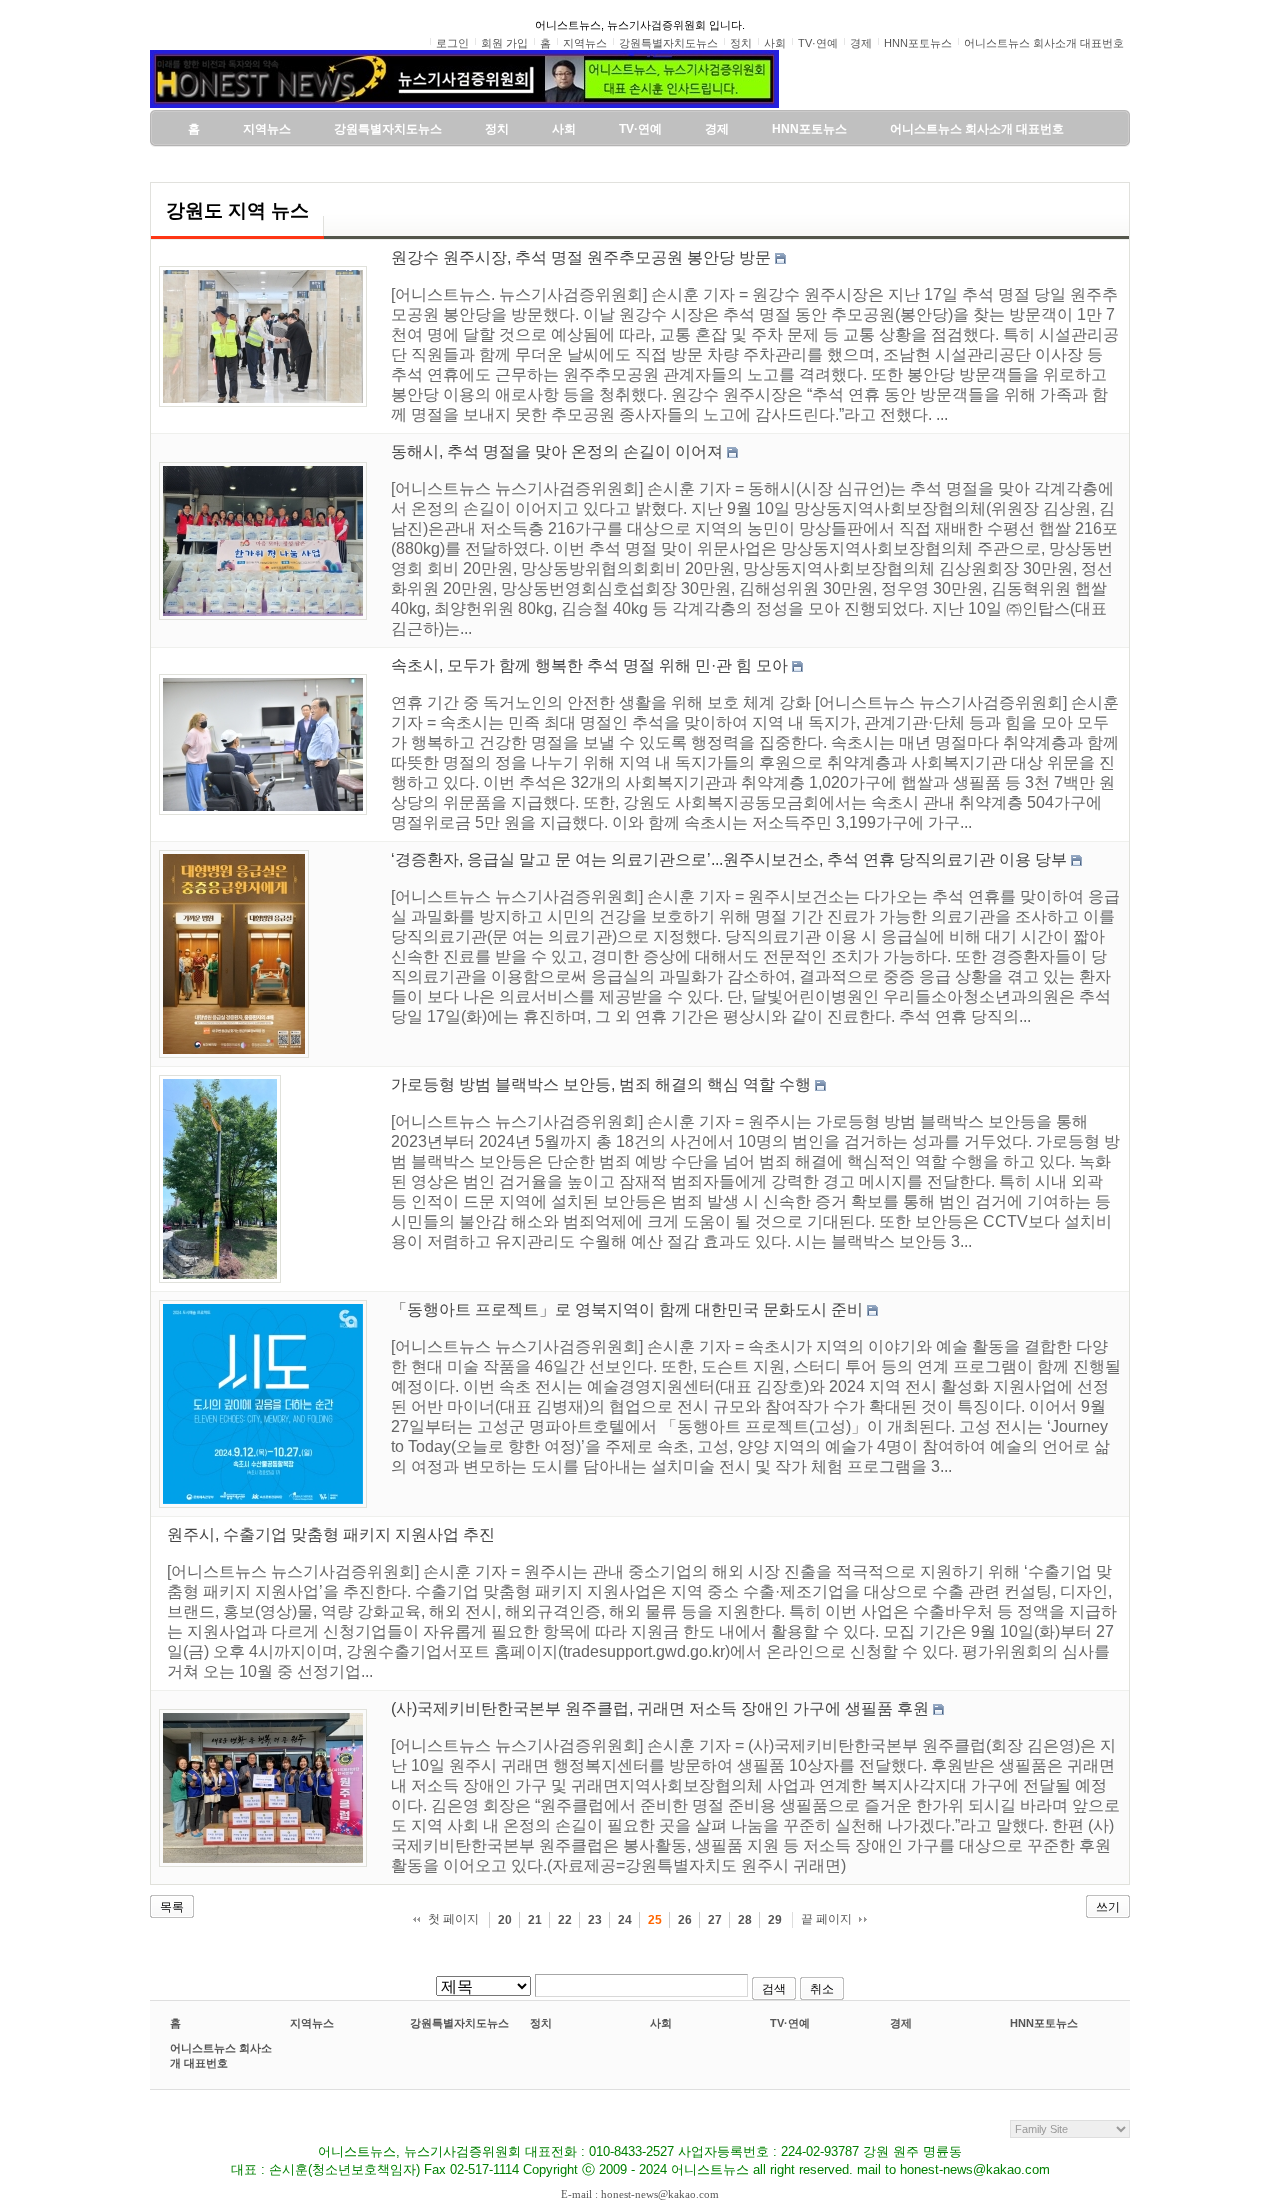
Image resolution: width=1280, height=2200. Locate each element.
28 (745, 1920)
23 (595, 1920)
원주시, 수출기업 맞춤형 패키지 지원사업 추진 (331, 1534)
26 (685, 1920)
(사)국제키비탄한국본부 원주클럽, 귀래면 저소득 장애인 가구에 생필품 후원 (660, 1708)
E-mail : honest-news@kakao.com (640, 2194)
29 (775, 1920)
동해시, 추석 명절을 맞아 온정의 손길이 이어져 (557, 451)
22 (565, 1920)
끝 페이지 (826, 1919)
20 (505, 1920)
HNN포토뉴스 (1044, 2023)
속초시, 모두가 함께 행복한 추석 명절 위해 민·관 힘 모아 (589, 665)
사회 (661, 2023)
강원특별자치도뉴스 (459, 2023)
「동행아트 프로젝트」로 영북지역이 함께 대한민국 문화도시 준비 (627, 1309)
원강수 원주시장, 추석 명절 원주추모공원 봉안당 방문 (581, 257)
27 (715, 1920)
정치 (541, 2023)
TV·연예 (790, 2023)
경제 (901, 2023)
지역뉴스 (312, 2023)
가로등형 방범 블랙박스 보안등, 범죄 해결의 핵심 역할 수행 (601, 1084)
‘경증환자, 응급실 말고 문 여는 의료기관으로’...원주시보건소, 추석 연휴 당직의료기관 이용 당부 (729, 859)
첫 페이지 (453, 1919)
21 (535, 1920)
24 (625, 1920)
